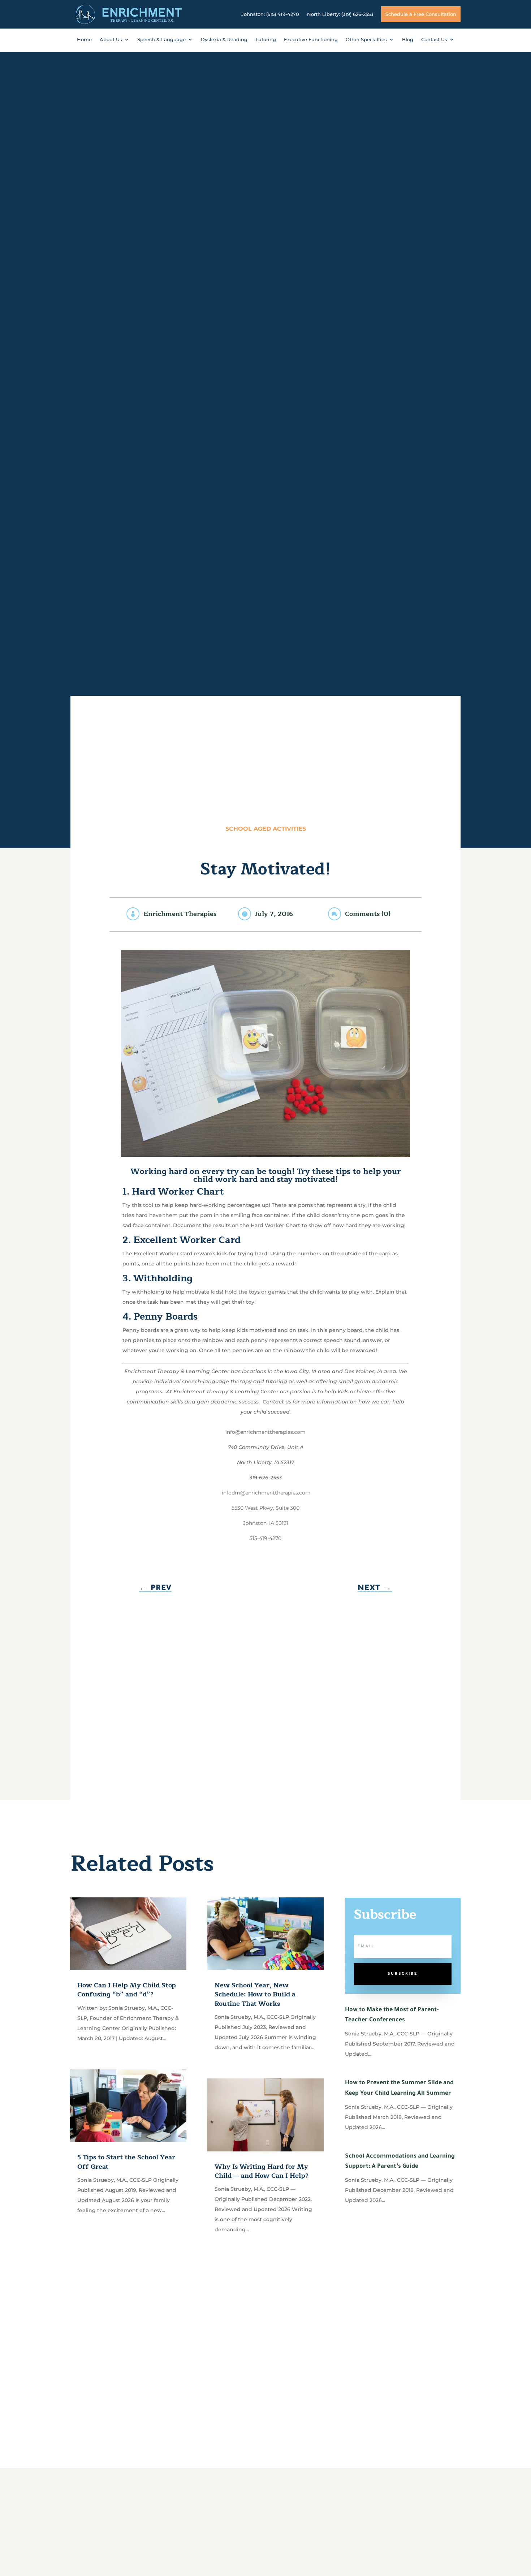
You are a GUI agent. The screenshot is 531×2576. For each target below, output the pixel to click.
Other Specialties (366, 40)
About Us (111, 40)
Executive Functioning (311, 40)
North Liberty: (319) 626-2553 (340, 14)
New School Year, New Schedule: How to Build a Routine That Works (255, 1994)
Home (84, 40)
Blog (408, 40)
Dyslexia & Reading (224, 40)
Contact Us (434, 40)
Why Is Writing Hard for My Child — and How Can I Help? (262, 2171)
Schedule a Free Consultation (421, 14)
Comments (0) (368, 914)
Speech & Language (161, 40)
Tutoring (266, 40)
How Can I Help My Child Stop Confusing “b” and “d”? (127, 1990)
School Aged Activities (266, 829)
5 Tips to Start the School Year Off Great (126, 2162)
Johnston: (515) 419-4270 (270, 14)
